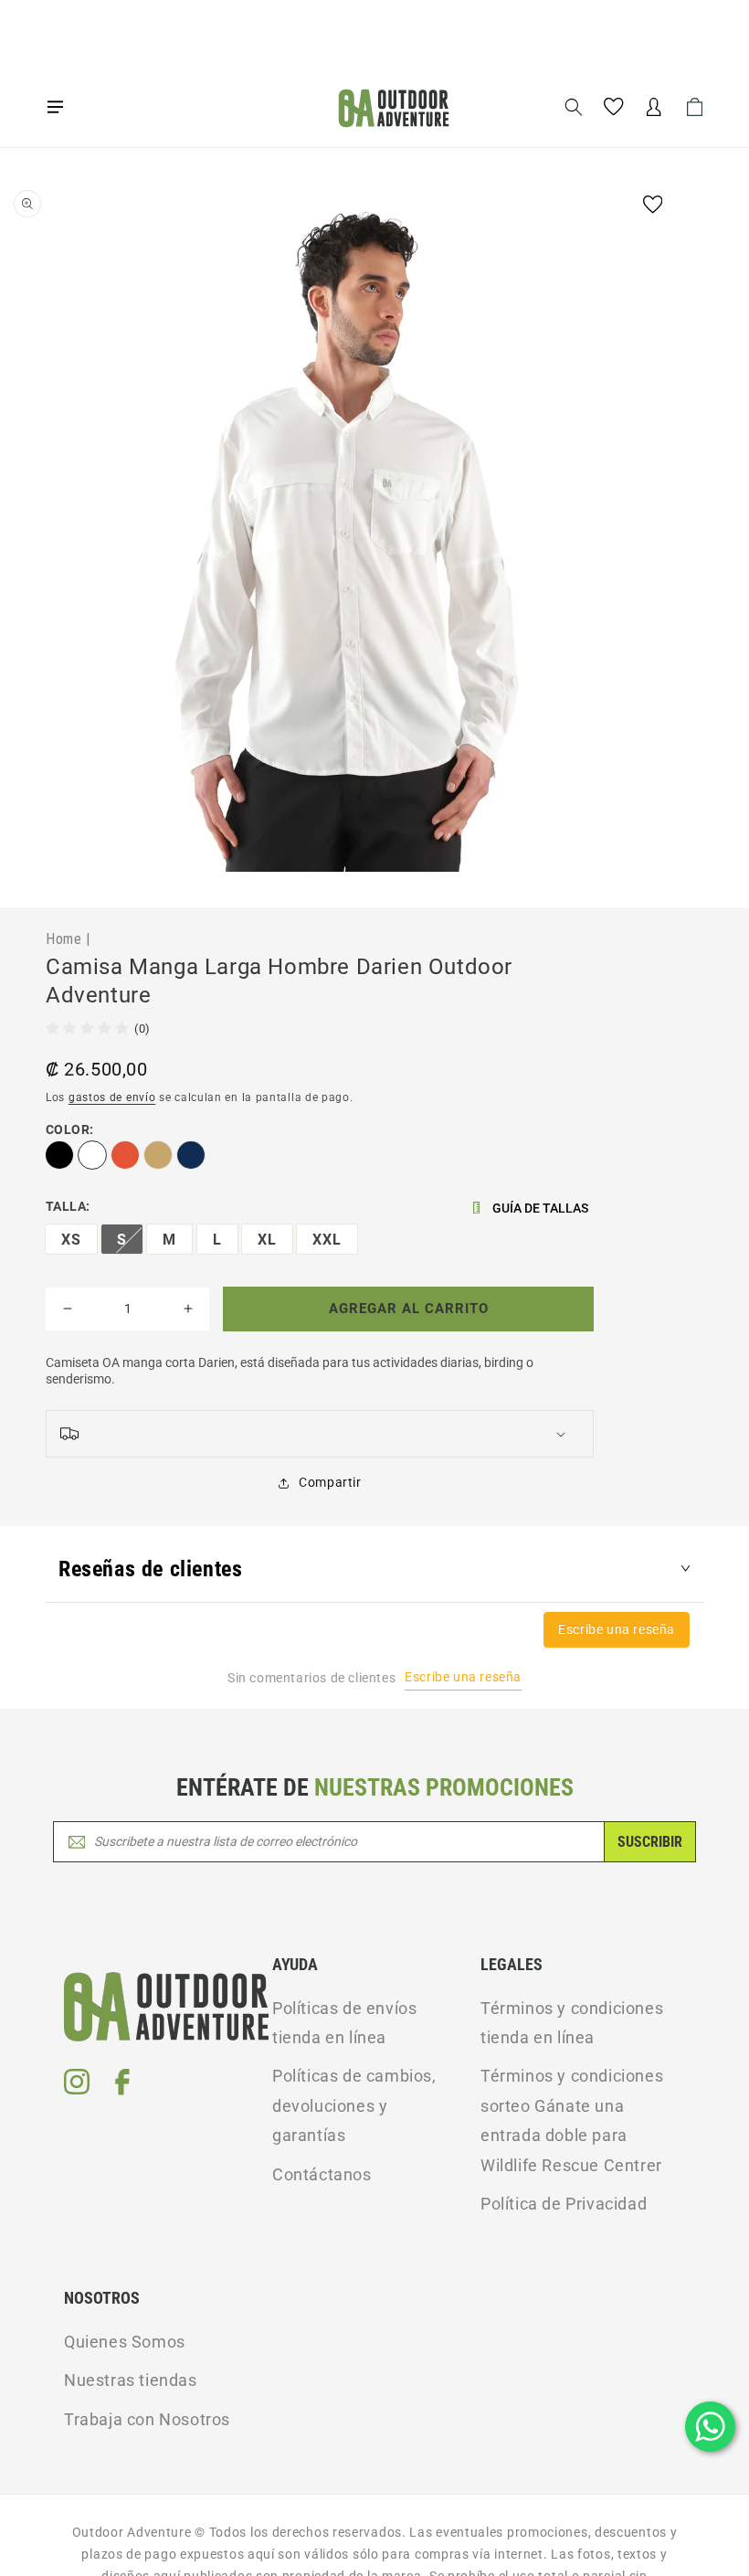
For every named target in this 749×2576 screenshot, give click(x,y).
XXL (327, 1240)
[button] (55, 107)
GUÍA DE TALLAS (540, 1208)
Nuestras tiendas (131, 2380)
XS (71, 1240)
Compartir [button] (330, 1482)
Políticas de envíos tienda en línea (344, 2023)
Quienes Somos (125, 2342)
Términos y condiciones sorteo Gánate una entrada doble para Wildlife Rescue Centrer (572, 2120)
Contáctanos (322, 2174)
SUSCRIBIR (650, 1842)
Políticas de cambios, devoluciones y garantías (354, 2105)
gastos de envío (112, 1097)
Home (63, 938)
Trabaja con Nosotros (147, 2419)
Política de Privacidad (564, 2204)
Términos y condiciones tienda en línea (572, 2023)
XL (267, 1240)
